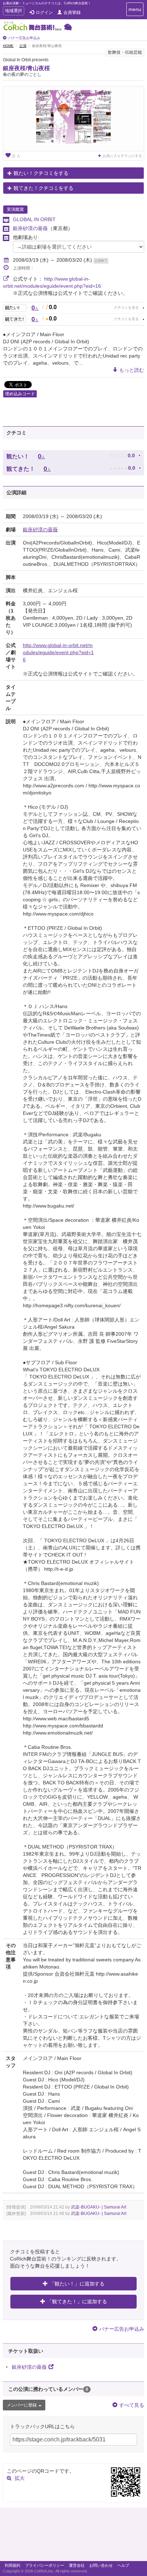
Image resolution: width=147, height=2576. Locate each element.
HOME (8, 46)
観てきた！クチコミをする (44, 188)
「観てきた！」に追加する (77, 2301)
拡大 (20, 2478)
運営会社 (77, 2565)
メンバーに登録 (22, 2405)
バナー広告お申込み (24, 38)
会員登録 (72, 12)
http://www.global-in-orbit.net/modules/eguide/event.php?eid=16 (58, 652)
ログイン (44, 12)
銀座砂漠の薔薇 (30, 228)
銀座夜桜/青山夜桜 (26, 68)
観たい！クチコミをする (41, 173)
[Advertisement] (73, 2536)
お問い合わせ (101, 2565)
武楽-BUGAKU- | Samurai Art (99, 2207)
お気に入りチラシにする (122, 156)
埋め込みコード (20, 394)
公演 (23, 46)
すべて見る (132, 2405)
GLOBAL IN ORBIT (34, 219)
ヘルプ (123, 2565)
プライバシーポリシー (45, 2565)
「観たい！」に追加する (77, 2284)
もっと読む (132, 370)
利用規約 (12, 2565)
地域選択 (13, 12)
